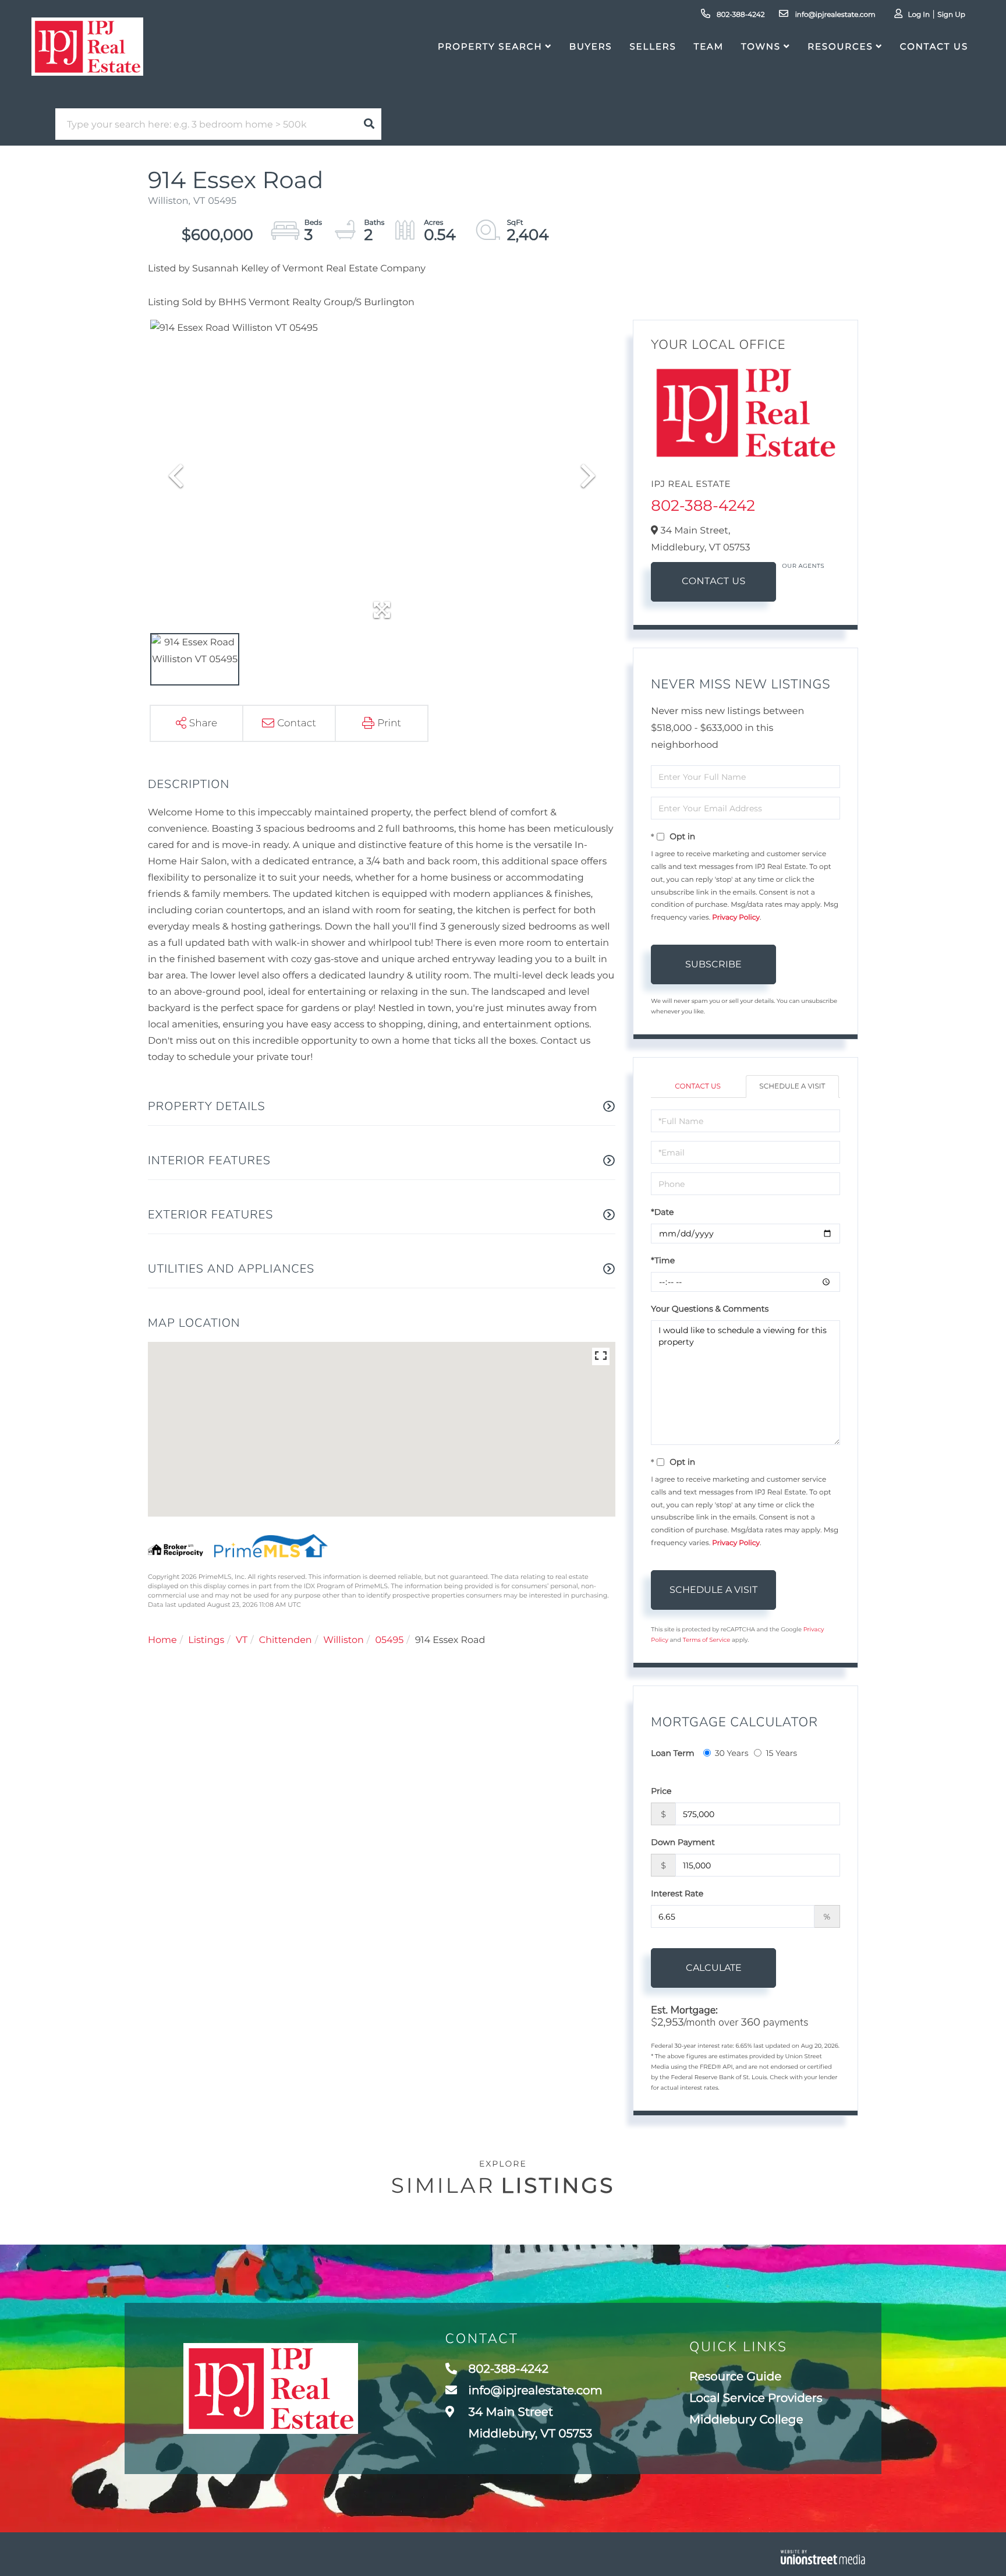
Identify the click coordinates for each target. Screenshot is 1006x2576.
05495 (389, 1640)
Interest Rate (677, 1893)
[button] (369, 124)
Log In (919, 15)
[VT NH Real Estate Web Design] (823, 2557)
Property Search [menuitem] (490, 46)
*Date (662, 1212)
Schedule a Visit (792, 1086)
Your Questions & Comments (710, 1309)
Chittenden (286, 1640)
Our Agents (803, 566)
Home (162, 1640)
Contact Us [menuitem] (934, 46)
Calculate (714, 1968)
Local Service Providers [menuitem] (756, 2398)
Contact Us (714, 582)
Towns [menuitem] (761, 46)
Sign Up (951, 15)
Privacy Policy (736, 918)
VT (242, 1640)
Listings (206, 1640)
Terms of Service (707, 1640)
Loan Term (672, 1753)
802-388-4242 (740, 15)
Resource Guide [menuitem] (735, 2377)
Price (661, 1791)
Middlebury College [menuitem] (746, 2420)
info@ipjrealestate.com (834, 15)
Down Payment (683, 1842)
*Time (663, 1260)
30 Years (732, 1753)
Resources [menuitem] (840, 46)
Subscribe (713, 964)
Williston (343, 1640)
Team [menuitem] (709, 46)
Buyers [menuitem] (591, 46)
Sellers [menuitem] (653, 46)
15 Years (781, 1753)
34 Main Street (529, 2423)
